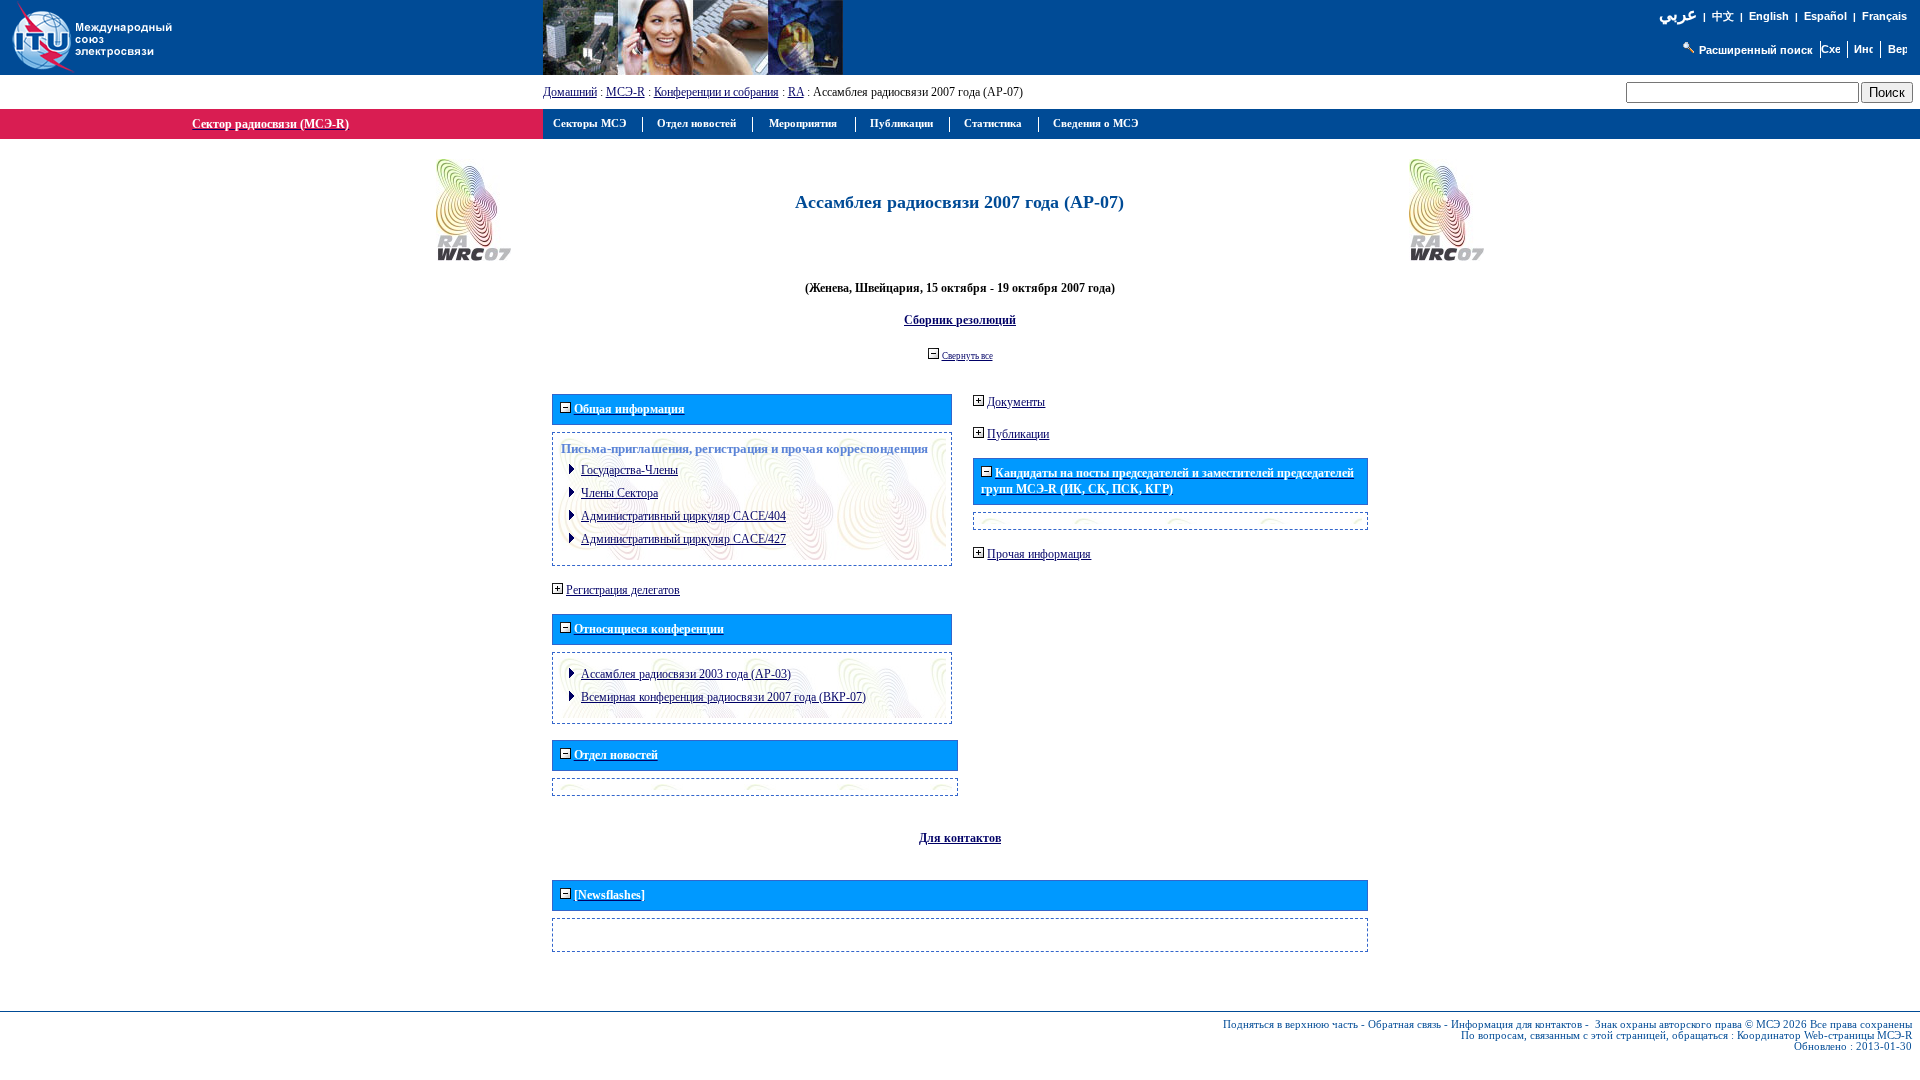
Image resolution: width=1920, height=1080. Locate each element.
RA (796, 92)
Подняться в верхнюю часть (1290, 1024)
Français (1884, 16)
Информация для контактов (1516, 1024)
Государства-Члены (629, 470)
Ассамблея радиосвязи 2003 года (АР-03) (686, 674)
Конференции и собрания (716, 92)
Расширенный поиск (1756, 50)
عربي (1678, 14)
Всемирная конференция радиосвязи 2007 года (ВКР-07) (723, 697)
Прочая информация (1039, 554)
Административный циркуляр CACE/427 (683, 539)
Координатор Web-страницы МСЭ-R (1824, 1035)
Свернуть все (967, 356)
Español (1825, 16)
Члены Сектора (619, 493)
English (1769, 16)
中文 (1723, 16)
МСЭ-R (625, 92)
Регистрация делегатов (623, 590)
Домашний (570, 92)
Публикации (1018, 434)
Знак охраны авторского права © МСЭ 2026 (1701, 1024)
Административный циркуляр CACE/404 (683, 516)
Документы (1016, 402)
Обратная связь (1404, 1024)
